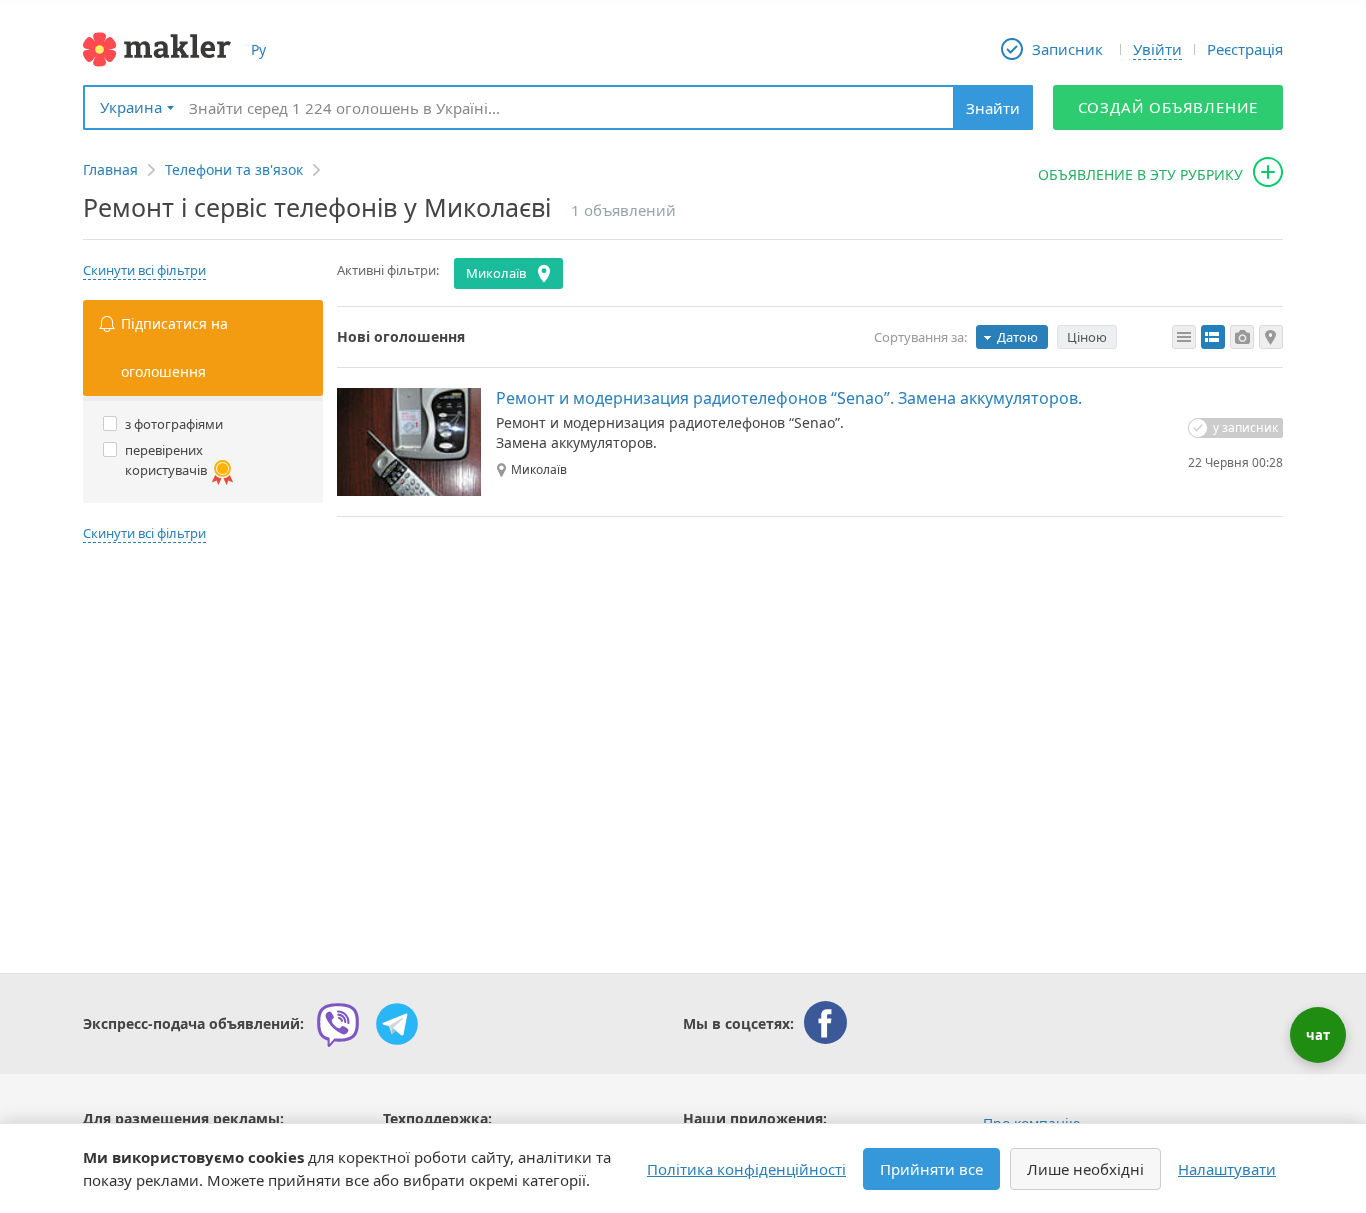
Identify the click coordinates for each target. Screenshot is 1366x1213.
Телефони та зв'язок (234, 169)
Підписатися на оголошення (174, 347)
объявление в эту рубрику (1140, 174)
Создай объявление (1168, 107)
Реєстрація (1245, 49)
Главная (110, 169)
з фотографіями (174, 424)
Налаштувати (1227, 1169)
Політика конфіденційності (746, 1169)
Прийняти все (931, 1169)
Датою (1017, 337)
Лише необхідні (1085, 1169)
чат (1318, 1035)
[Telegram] (397, 1024)
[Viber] (338, 1024)
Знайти (993, 108)
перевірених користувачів (166, 460)
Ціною (1087, 337)
